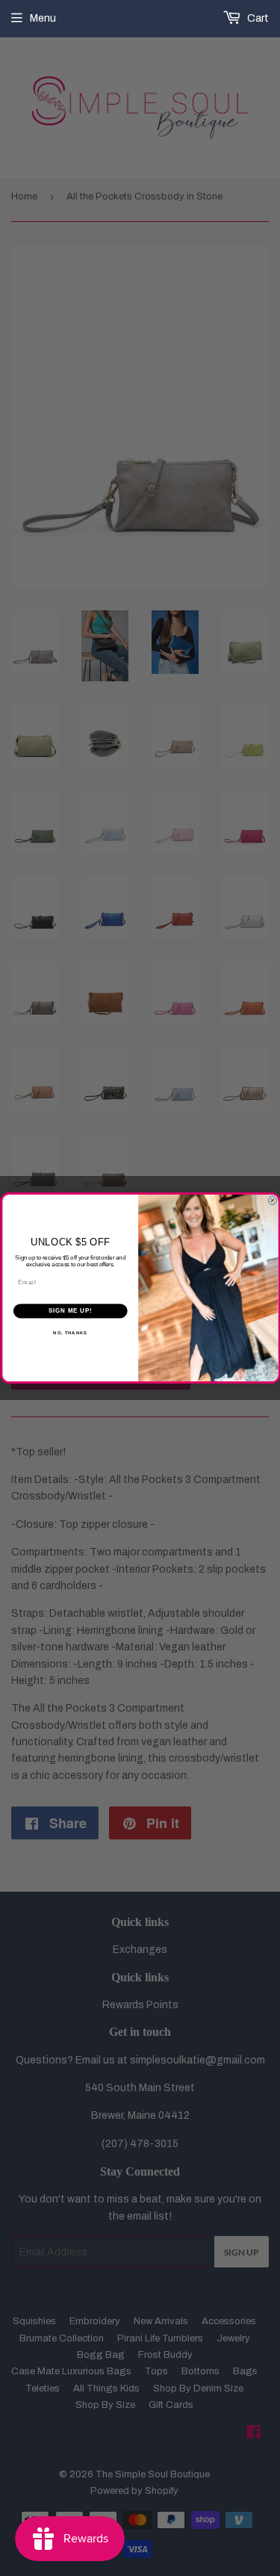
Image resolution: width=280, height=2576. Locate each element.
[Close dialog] (273, 1201)
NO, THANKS (70, 1332)
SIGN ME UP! (70, 1311)
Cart (257, 18)
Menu (43, 18)
